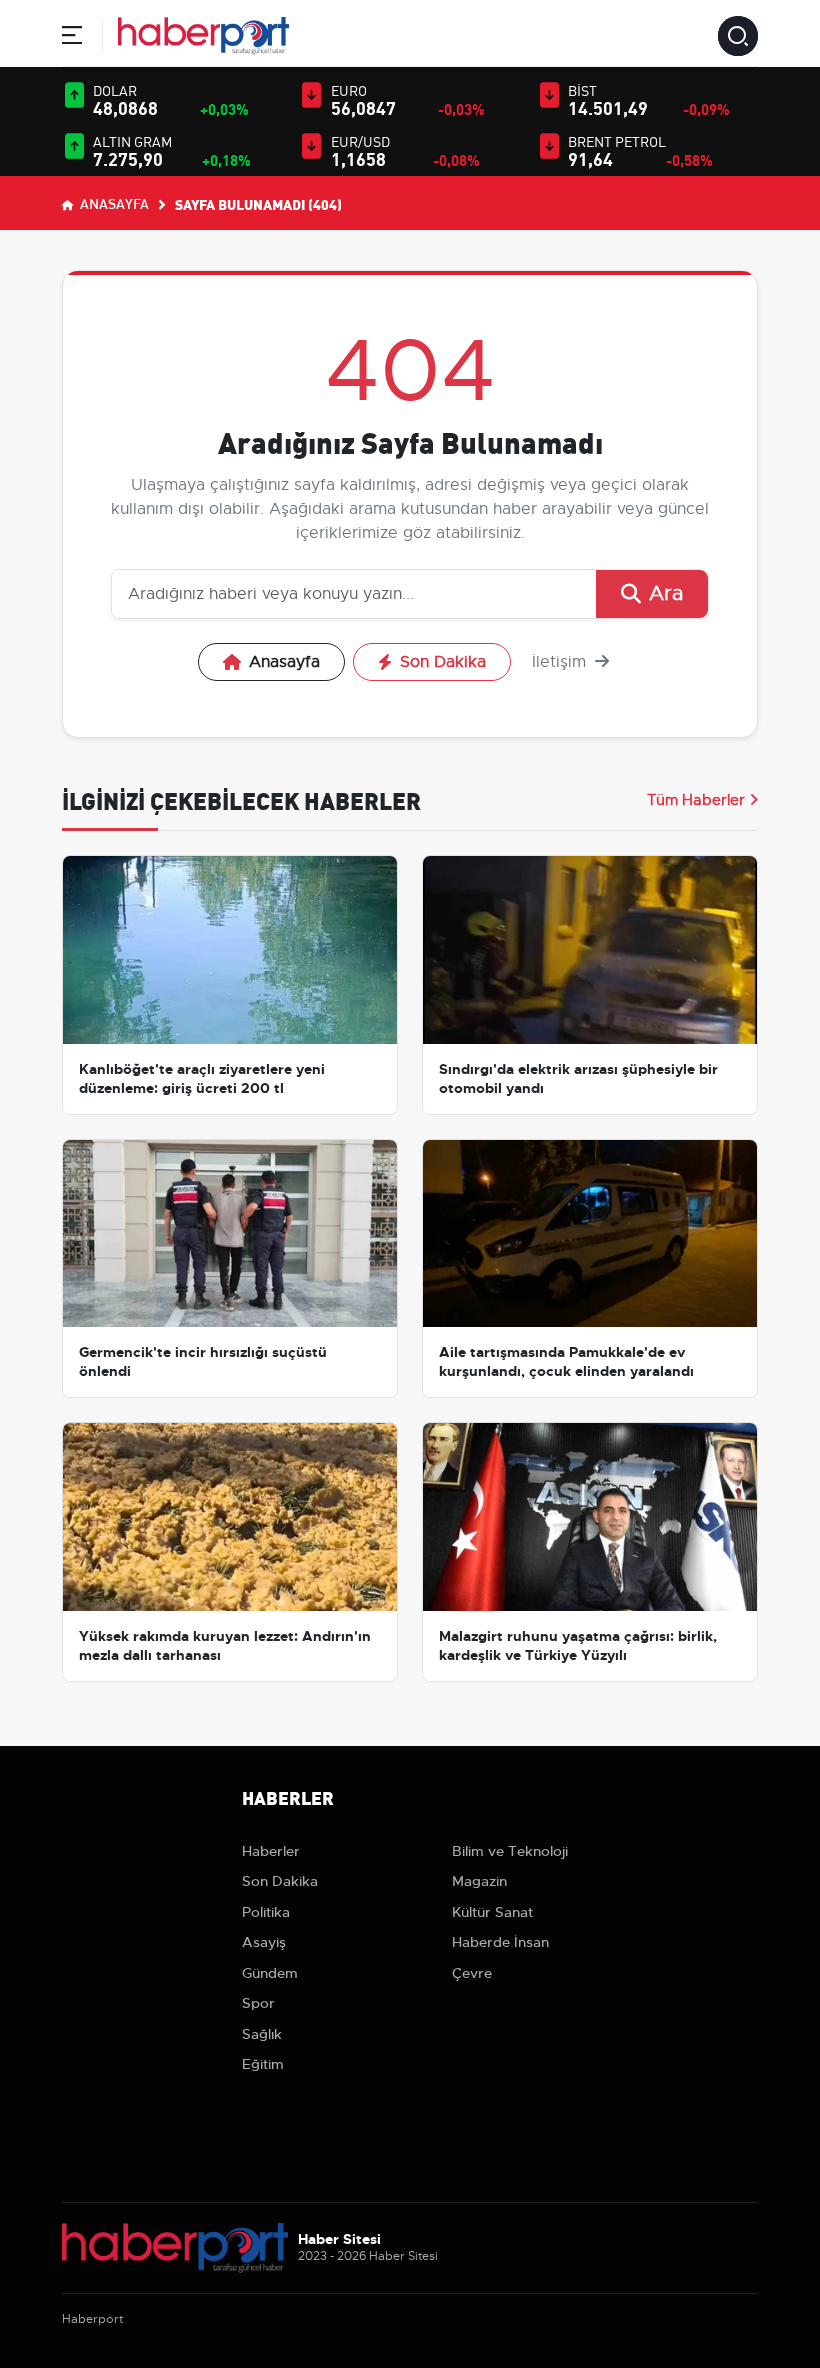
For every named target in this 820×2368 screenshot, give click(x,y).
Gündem (270, 1973)
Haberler (271, 1851)
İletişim (561, 662)
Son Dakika (443, 662)
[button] (72, 38)
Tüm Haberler (696, 800)
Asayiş (264, 1942)
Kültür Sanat (492, 1912)
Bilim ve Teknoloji (510, 1851)
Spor (258, 2003)
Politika (266, 1912)
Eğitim (263, 2064)
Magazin (479, 1881)
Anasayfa (113, 203)
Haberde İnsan (500, 1942)
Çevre (472, 1973)
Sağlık (262, 2034)
